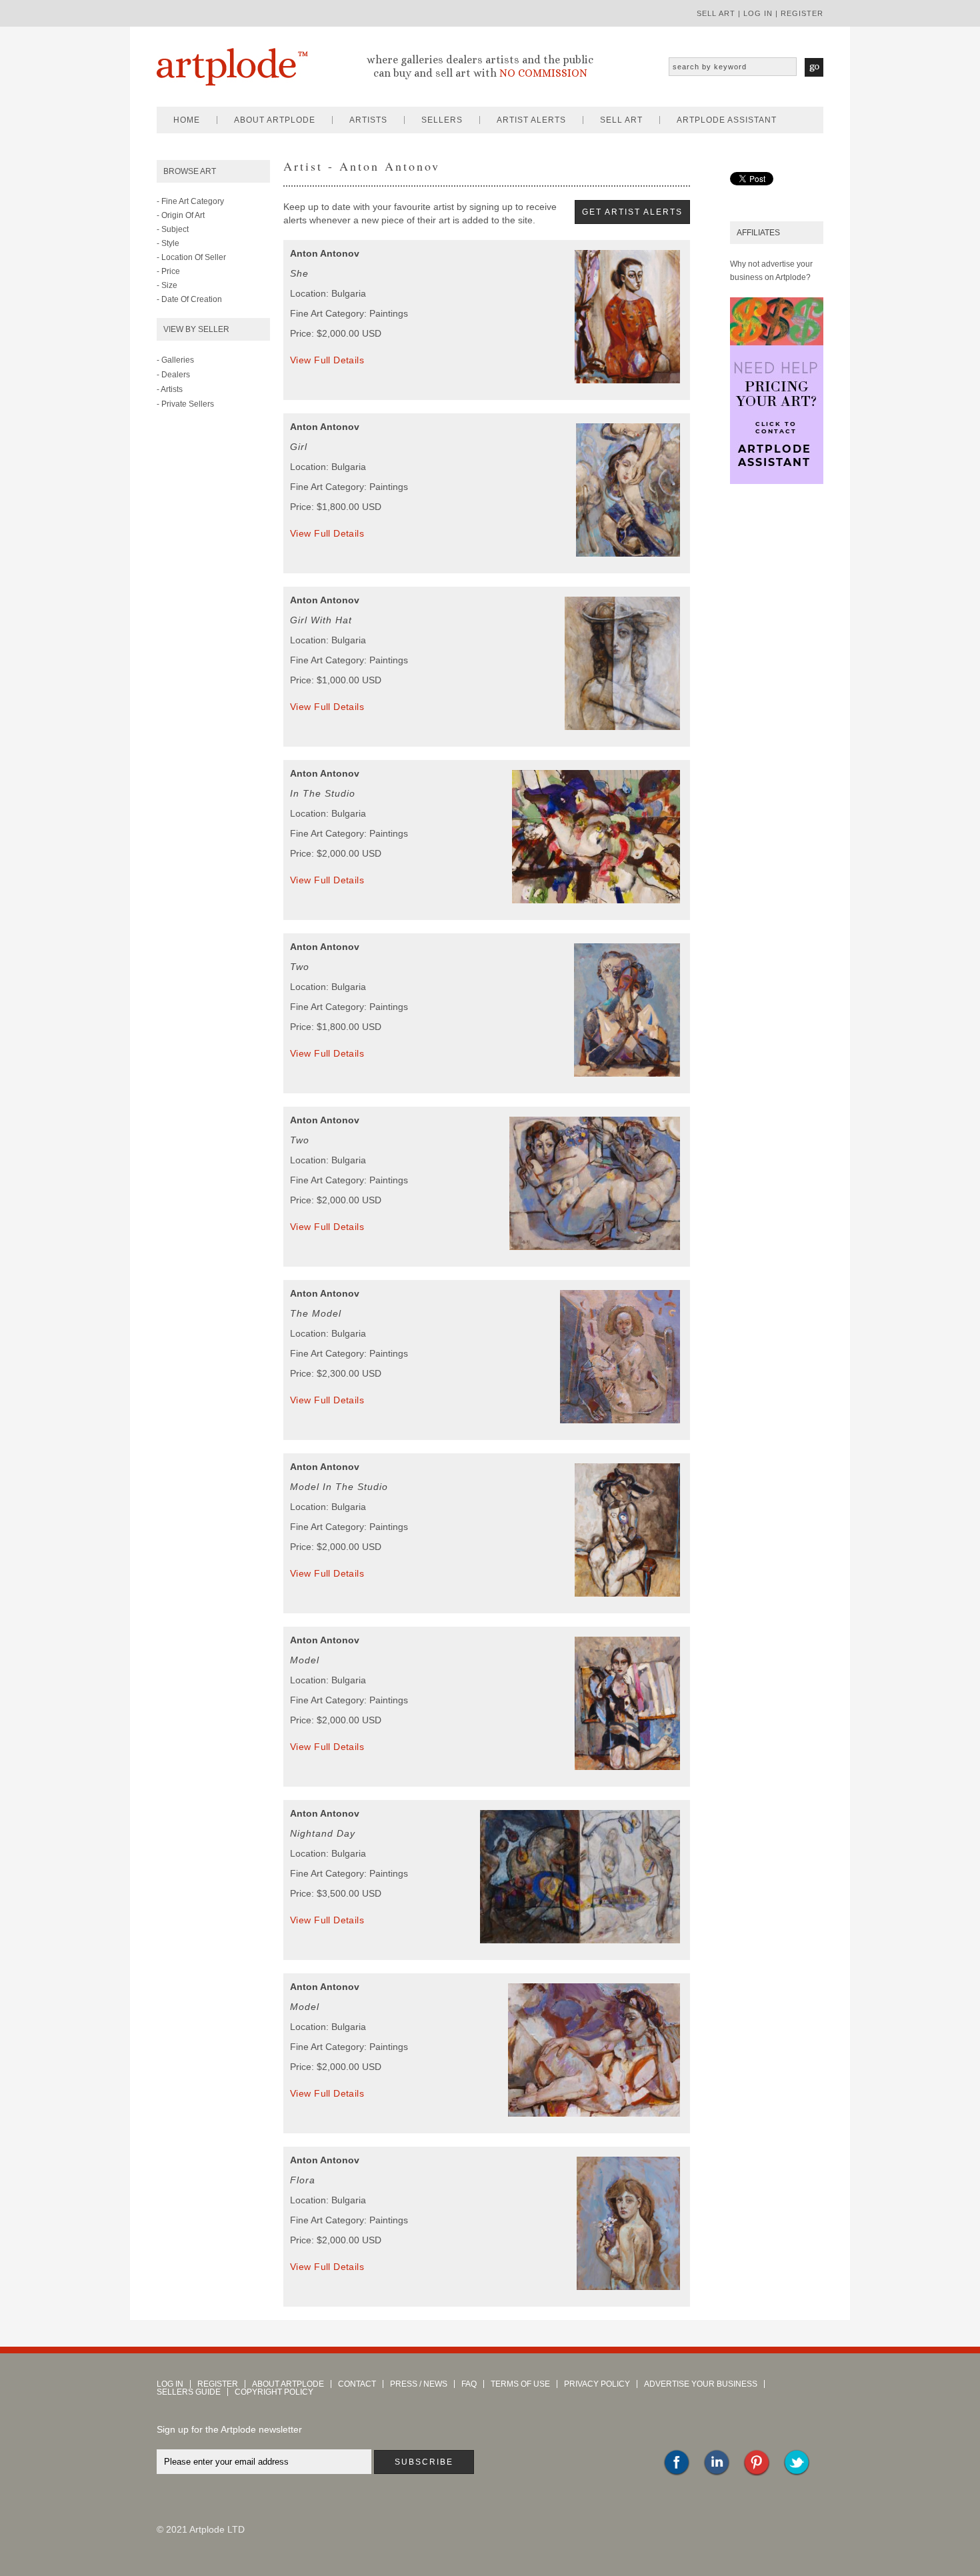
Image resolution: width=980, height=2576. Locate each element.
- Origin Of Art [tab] (181, 215)
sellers (442, 120)
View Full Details (327, 360)
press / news (419, 2384)
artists (368, 120)
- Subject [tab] (173, 229)
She (299, 273)
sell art (716, 13)
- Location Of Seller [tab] (191, 257)
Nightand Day (323, 1833)
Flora (303, 2180)
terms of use (520, 2384)
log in (758, 13)
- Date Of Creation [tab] (189, 299)
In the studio (323, 793)
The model (316, 1313)
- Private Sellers (185, 404)
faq (469, 2384)
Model (305, 1660)
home (187, 120)
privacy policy (597, 2384)
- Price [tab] (168, 271)
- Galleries (175, 360)
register (802, 13)
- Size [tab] (167, 285)
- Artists (170, 389)
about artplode (275, 120)
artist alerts (531, 120)
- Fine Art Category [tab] (190, 201)
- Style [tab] (168, 243)
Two (300, 967)
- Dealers (173, 375)
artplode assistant (727, 120)
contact (357, 2384)
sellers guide (189, 2392)
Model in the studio (339, 1487)
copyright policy (274, 2392)
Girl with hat (321, 620)
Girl (299, 447)
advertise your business (701, 2384)
